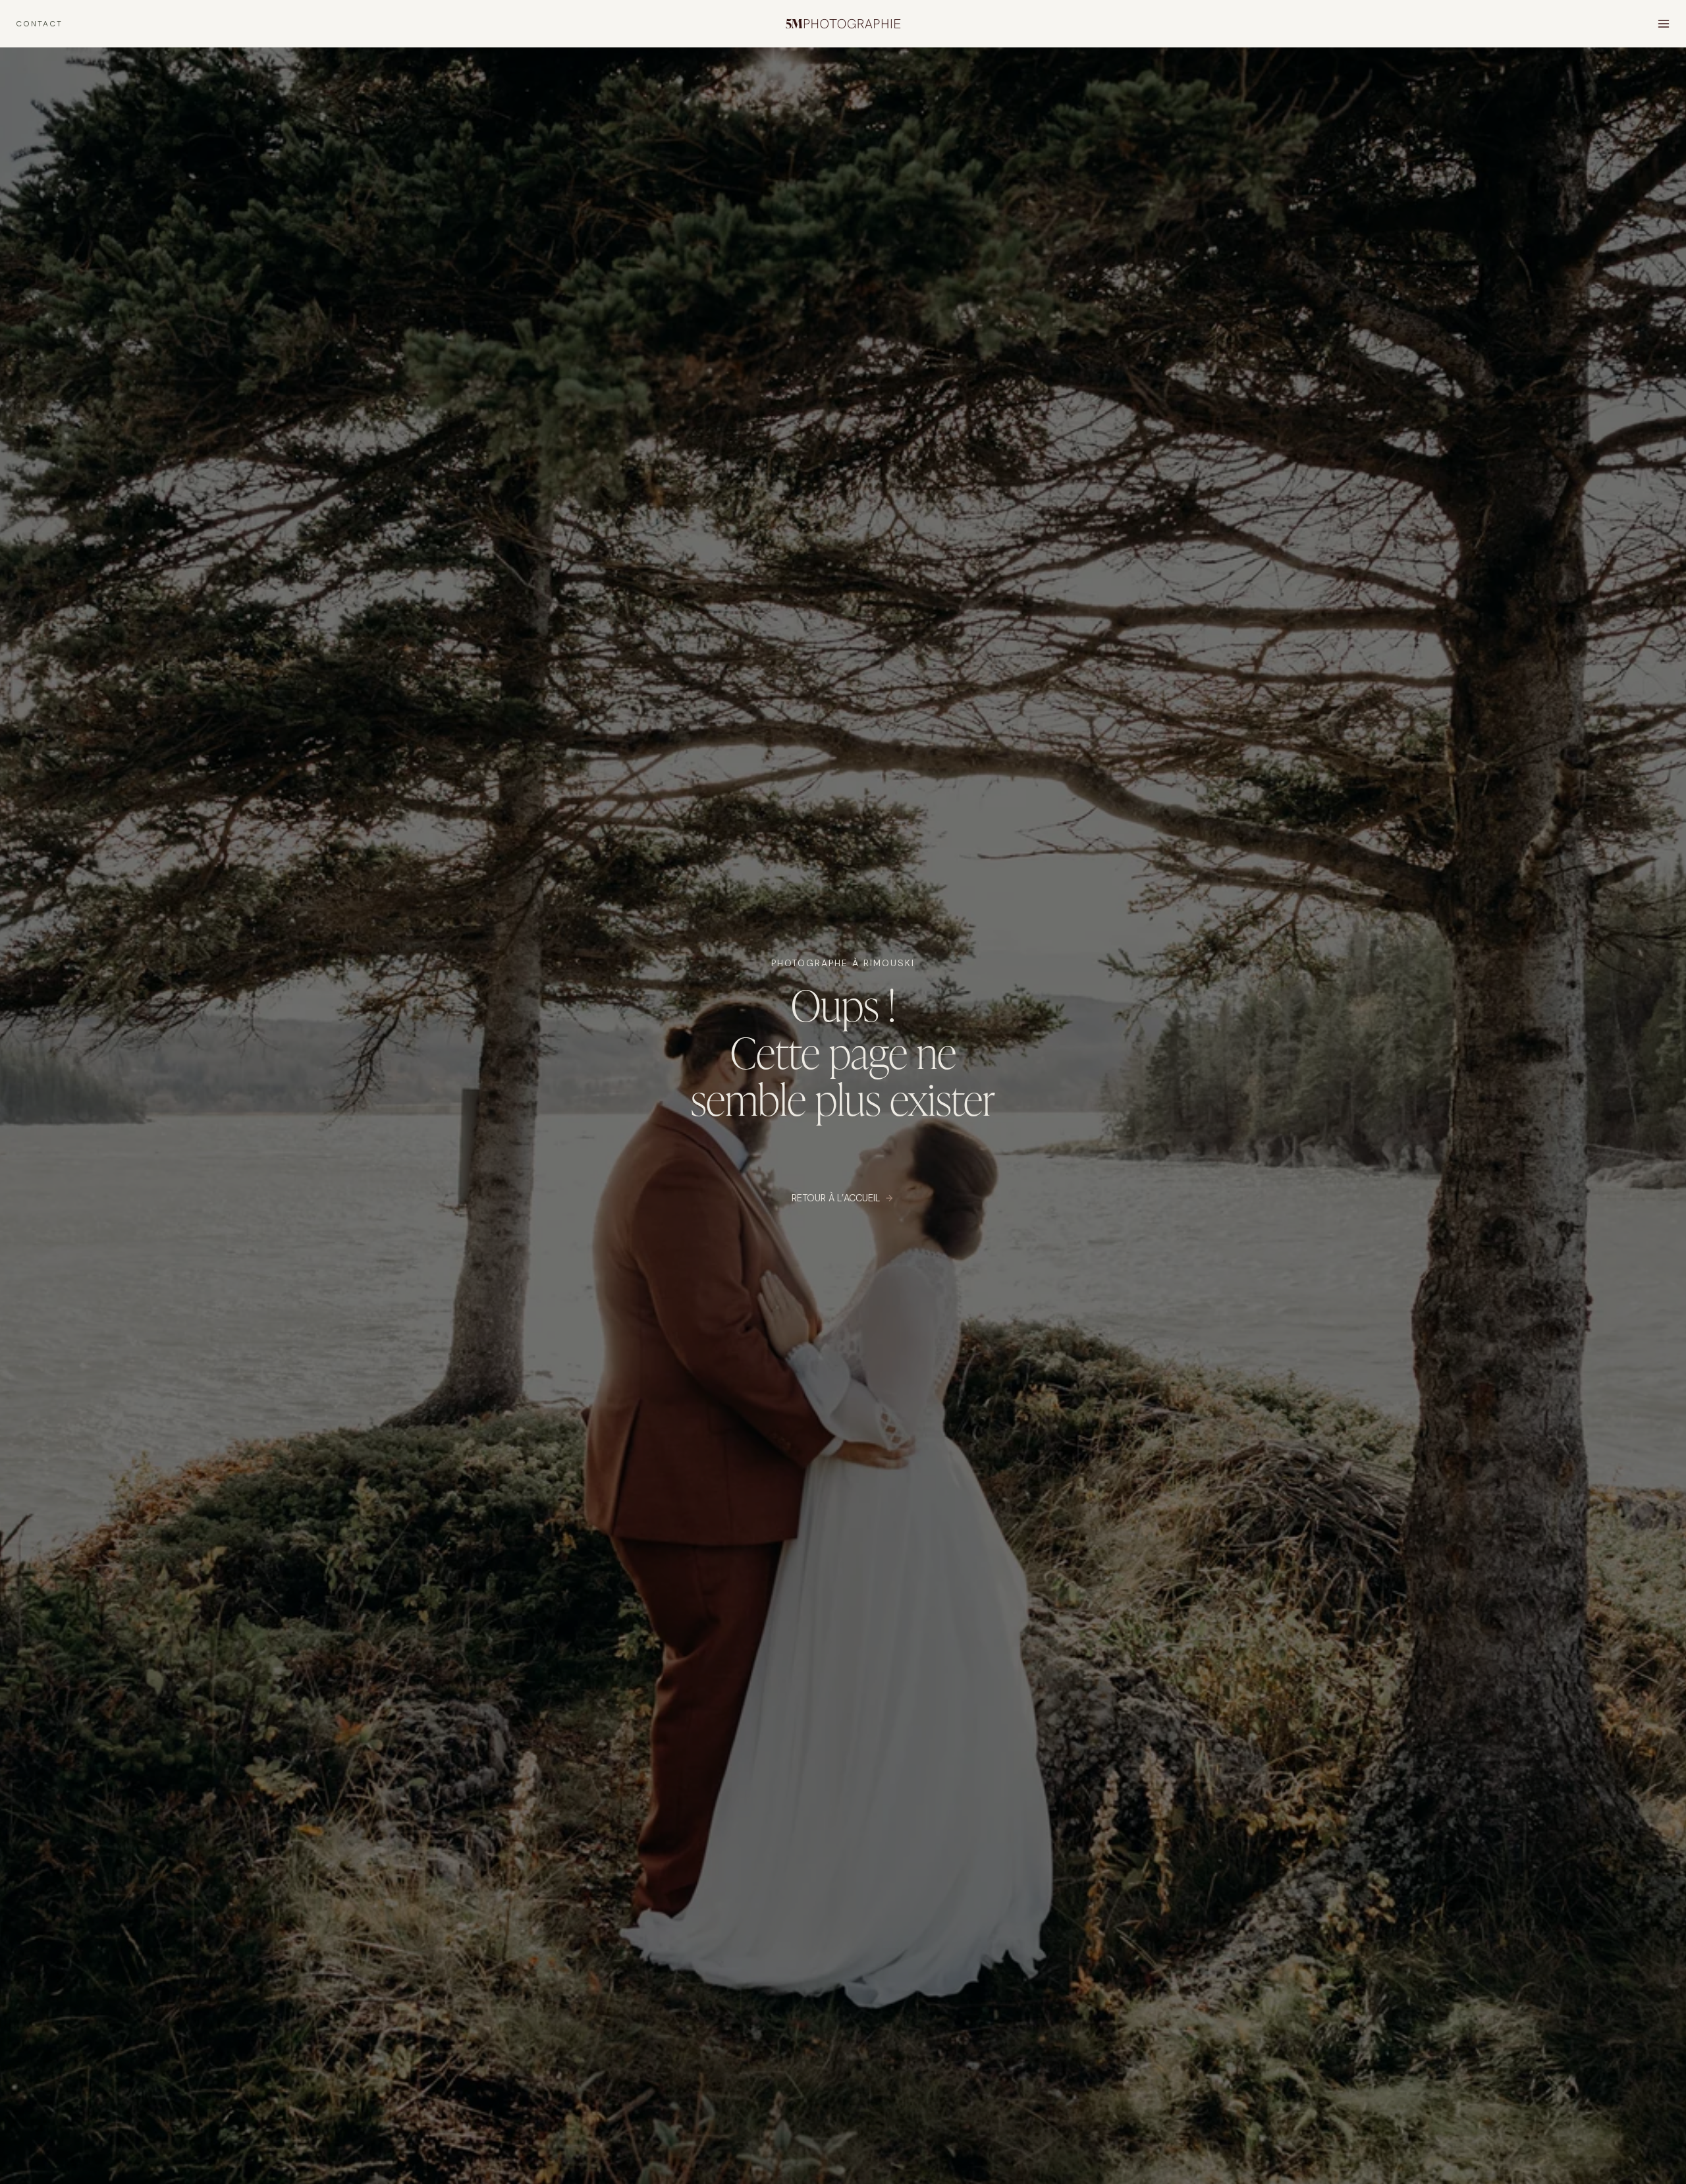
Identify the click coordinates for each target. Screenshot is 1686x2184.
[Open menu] (1663, 23)
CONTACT (39, 24)
